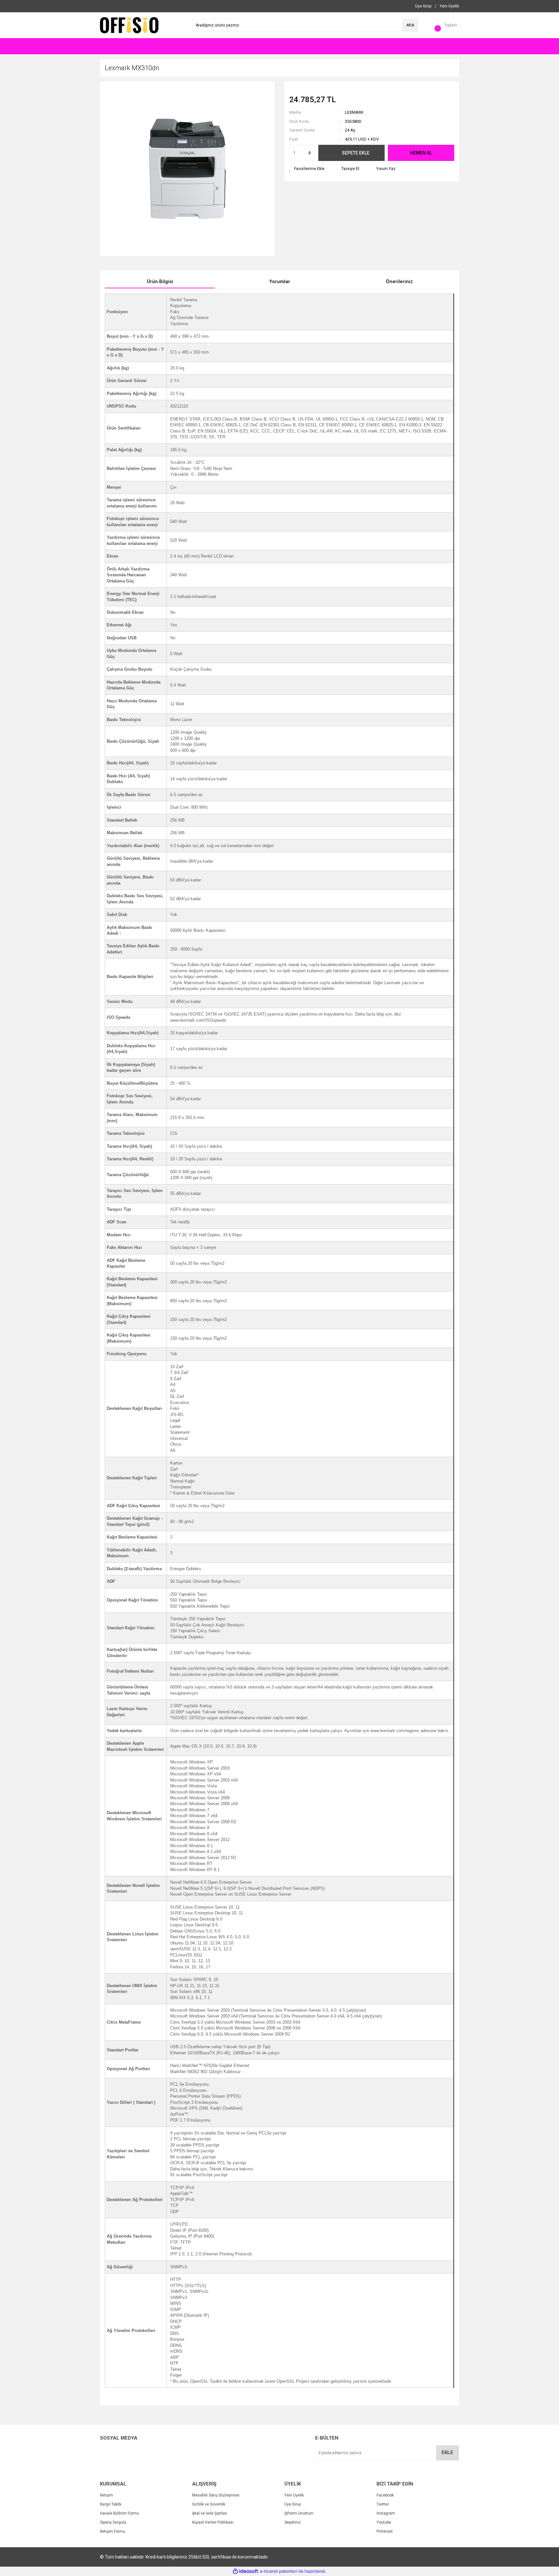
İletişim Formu (113, 2531)
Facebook (385, 2495)
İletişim (106, 2495)
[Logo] (129, 25)
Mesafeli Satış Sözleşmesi (216, 2495)
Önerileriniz (399, 282)
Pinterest (385, 2531)
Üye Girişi (293, 2504)
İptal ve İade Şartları (210, 2513)
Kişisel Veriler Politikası (213, 2522)
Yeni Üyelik (294, 2495)
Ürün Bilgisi (160, 282)
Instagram (386, 2513)
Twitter (383, 2504)
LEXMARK (354, 112)
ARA (410, 25)
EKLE (447, 2453)
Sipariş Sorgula (113, 2522)
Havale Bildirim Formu (120, 2513)
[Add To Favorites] (307, 169)
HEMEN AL (421, 153)
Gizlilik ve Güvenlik (209, 2504)
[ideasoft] (246, 2572)
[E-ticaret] (279, 2571)
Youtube (384, 2522)
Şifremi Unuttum (299, 2513)
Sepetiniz (293, 2522)
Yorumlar (280, 282)
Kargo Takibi (111, 2504)
